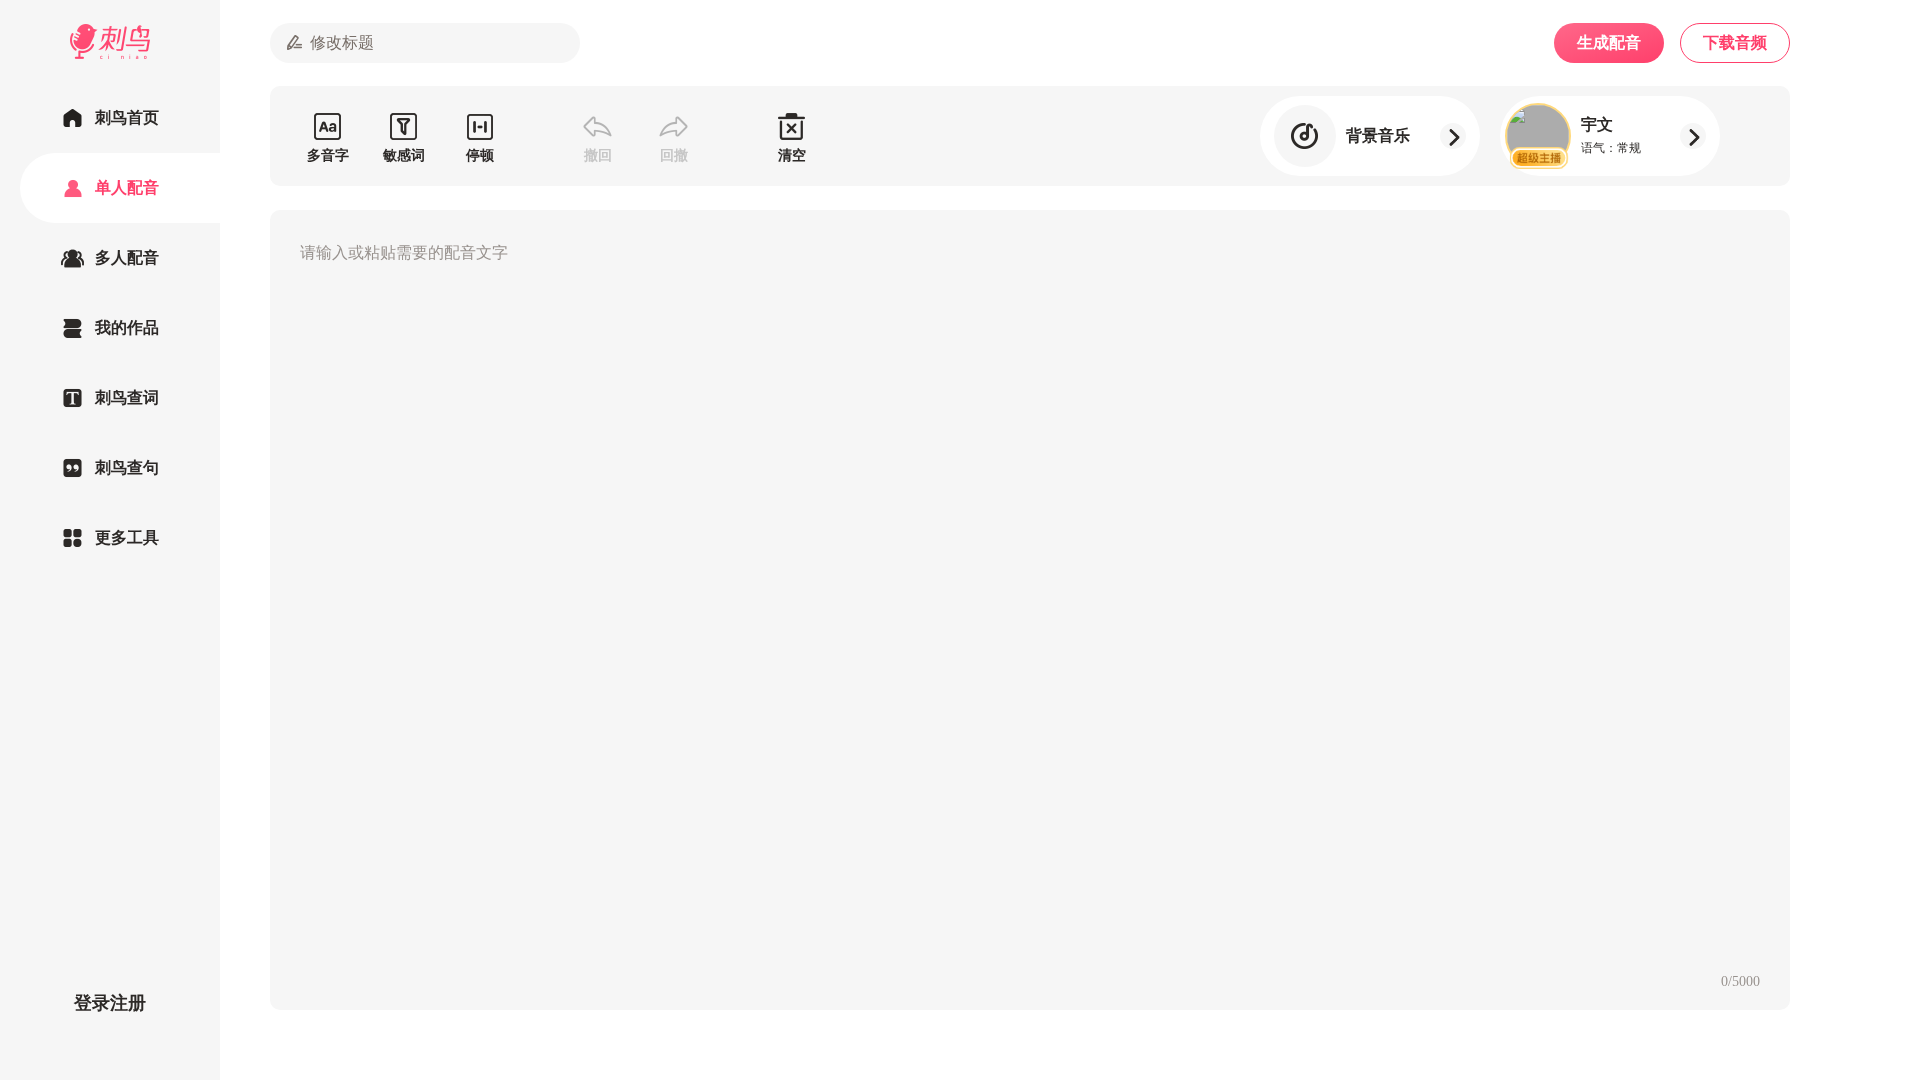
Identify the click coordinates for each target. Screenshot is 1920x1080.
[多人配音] (110, 258)
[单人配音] (110, 188)
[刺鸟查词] (110, 398)
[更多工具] (110, 538)
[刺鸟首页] (110, 118)
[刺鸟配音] (110, 41)
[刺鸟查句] (110, 468)
